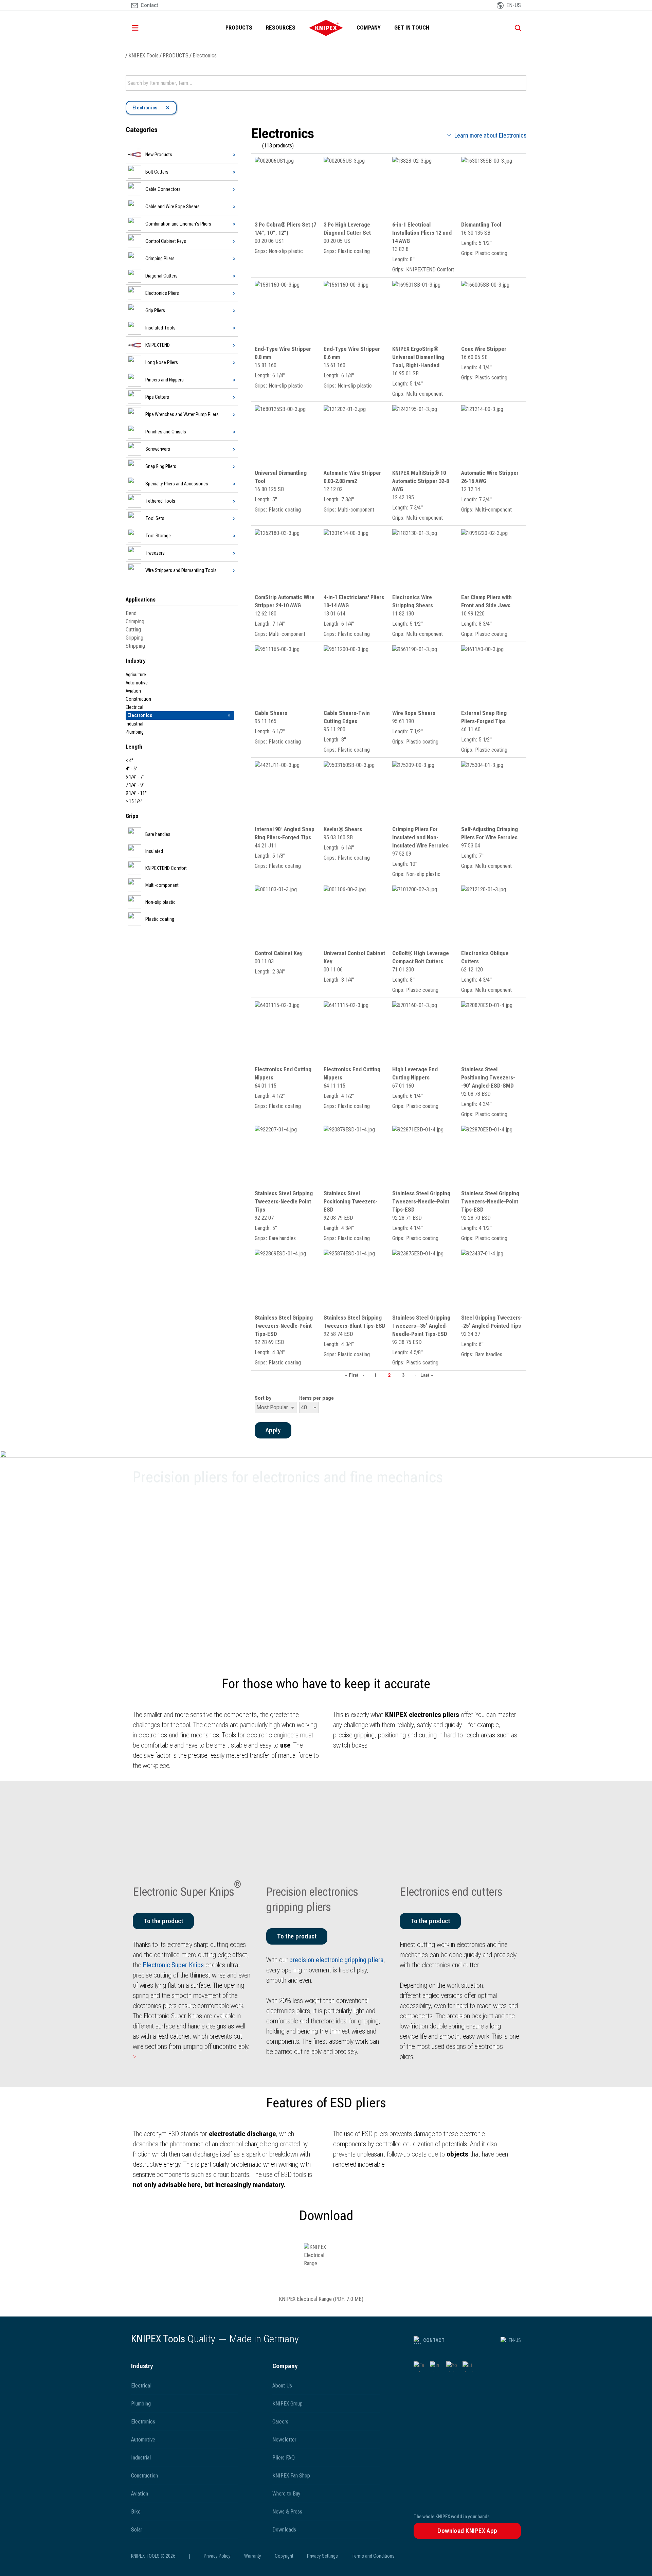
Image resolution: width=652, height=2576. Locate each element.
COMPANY (369, 28)
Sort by (263, 1398)
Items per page (316, 1398)
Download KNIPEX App (467, 2531)
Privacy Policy (217, 2556)
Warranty (253, 2556)
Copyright (284, 2556)
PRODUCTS (239, 28)
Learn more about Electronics (490, 135)
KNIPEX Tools (143, 56)
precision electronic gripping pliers (336, 1960)
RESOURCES (281, 28)
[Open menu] (145, 28)
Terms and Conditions (373, 2556)
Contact (434, 2340)
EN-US (515, 2340)
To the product (297, 1936)
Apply (521, 83)
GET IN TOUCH (412, 28)
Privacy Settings (322, 2556)
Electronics (205, 56)
